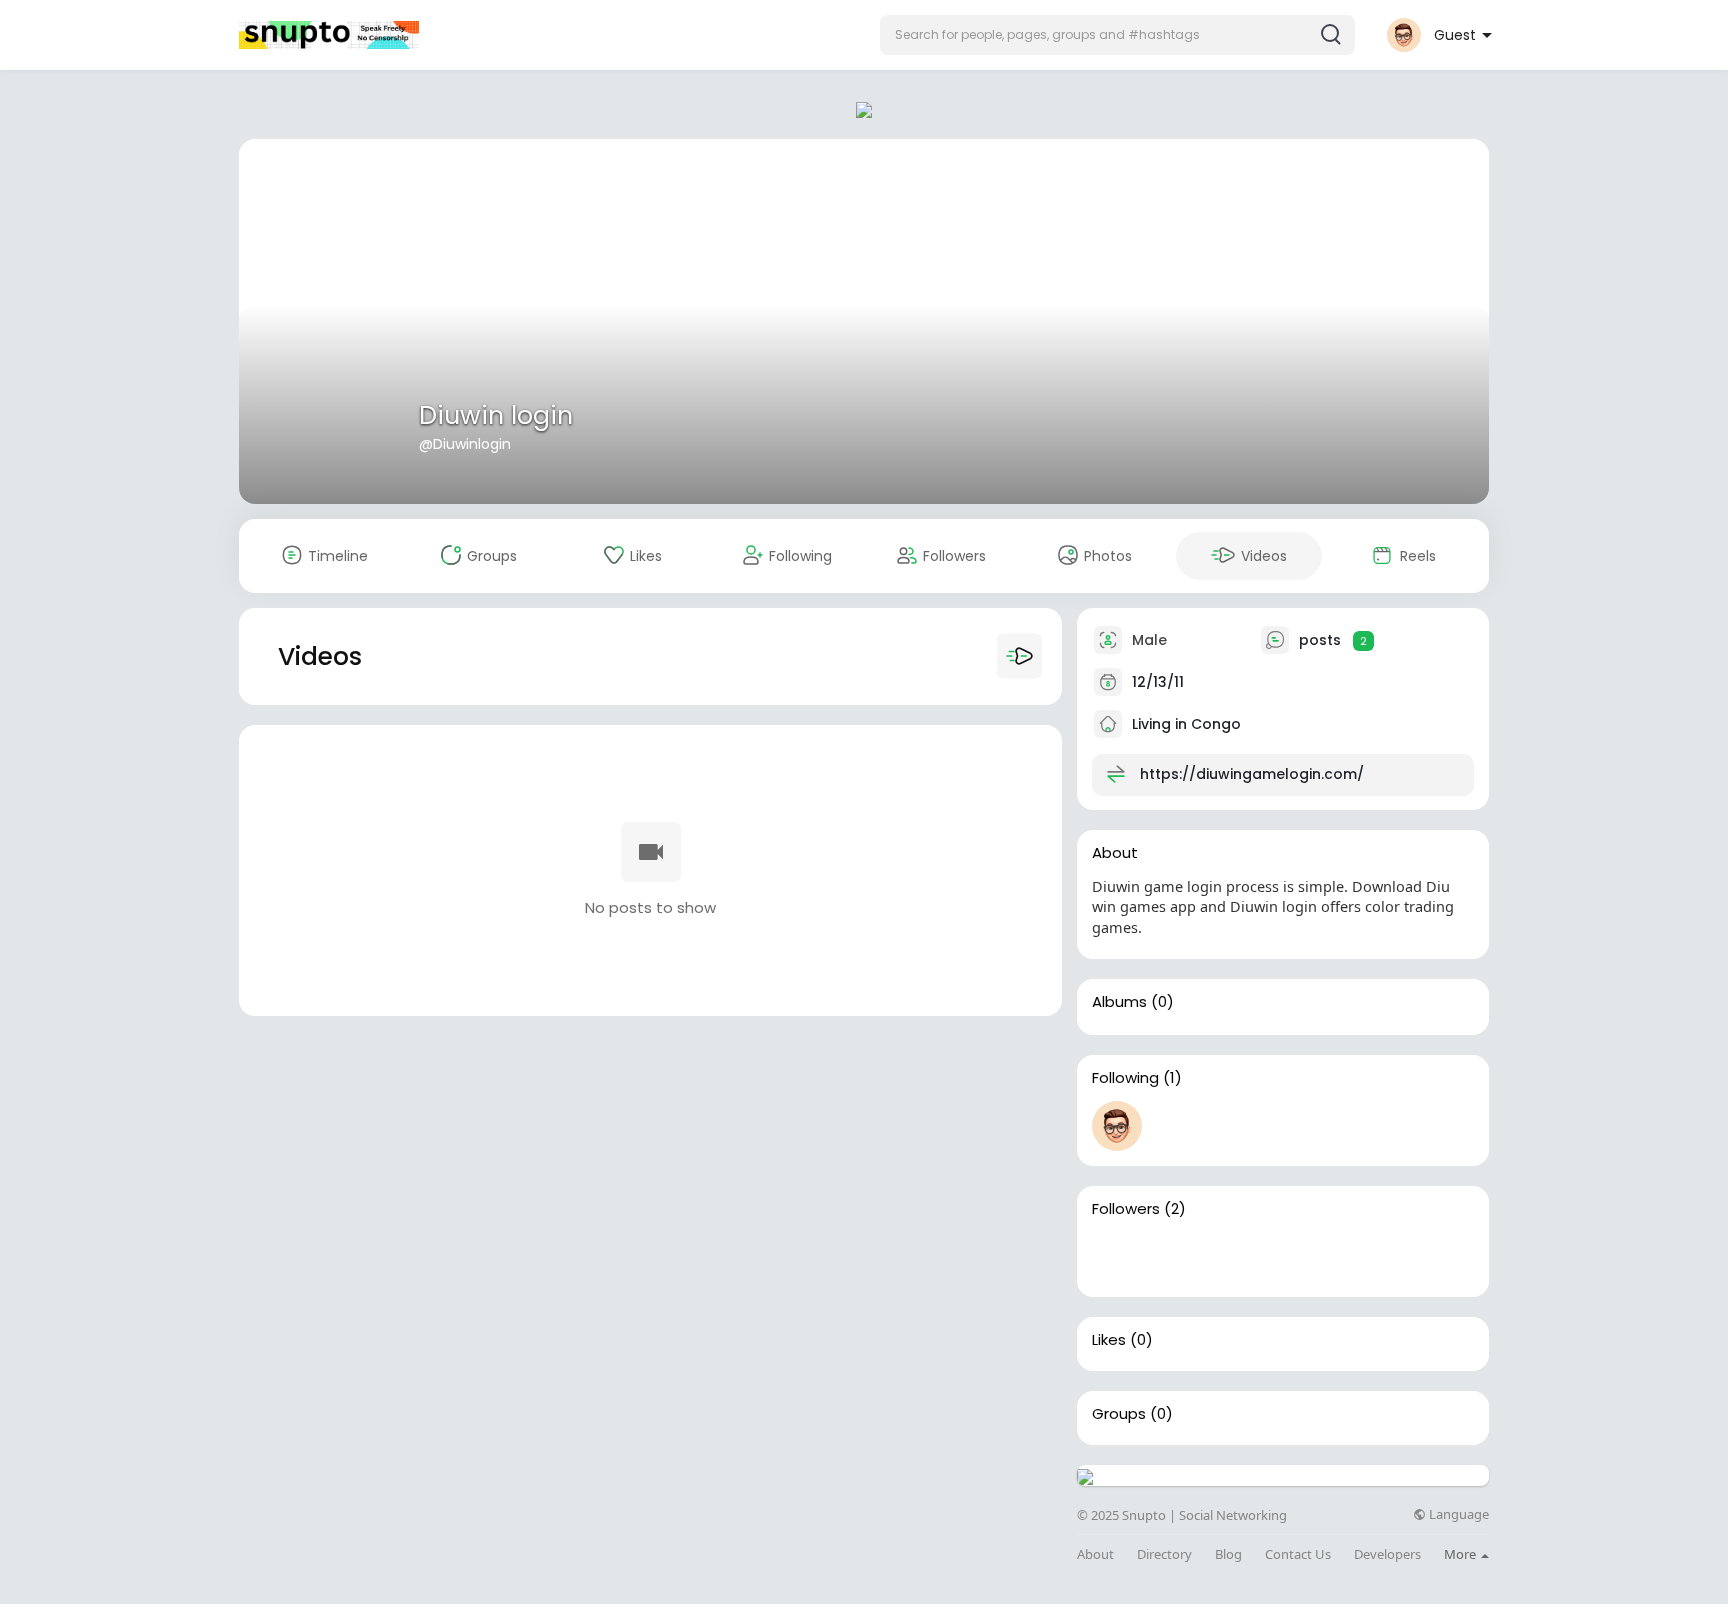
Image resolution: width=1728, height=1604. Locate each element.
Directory (1164, 1554)
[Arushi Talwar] (1181, 1257)
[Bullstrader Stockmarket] (1117, 1126)
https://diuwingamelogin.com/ (1252, 774)
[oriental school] (1117, 1257)
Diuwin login (496, 415)
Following (1125, 1078)
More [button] (1461, 1554)
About (1095, 1554)
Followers (1126, 1209)
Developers (1387, 1554)
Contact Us (1298, 1554)
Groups (1119, 1414)
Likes (1109, 1340)
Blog (1228, 1554)
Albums (1119, 1002)
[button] (1117, 35)
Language (1457, 1514)
